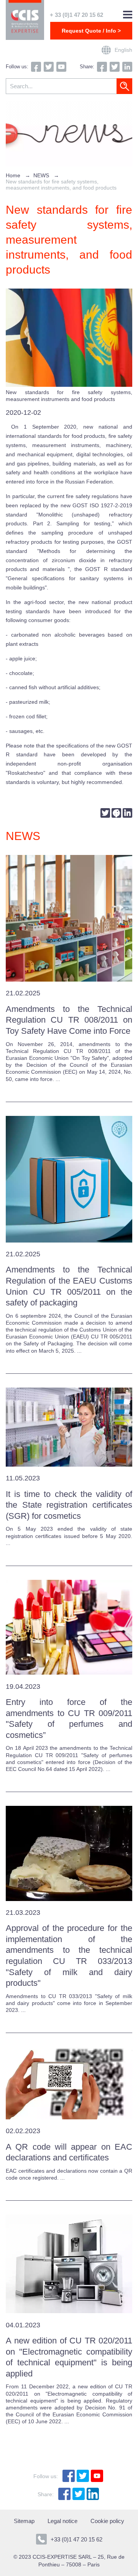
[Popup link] (106, 50)
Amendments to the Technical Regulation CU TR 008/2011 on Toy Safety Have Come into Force (69, 1020)
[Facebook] (116, 814)
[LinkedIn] (127, 814)
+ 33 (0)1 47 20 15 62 (76, 15)
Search (124, 86)
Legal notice (62, 2521)
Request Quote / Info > (91, 31)
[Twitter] (105, 814)
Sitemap (24, 2521)
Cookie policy (107, 2521)
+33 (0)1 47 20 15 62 (76, 2539)
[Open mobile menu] (128, 15)
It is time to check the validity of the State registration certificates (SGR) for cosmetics (69, 1505)
